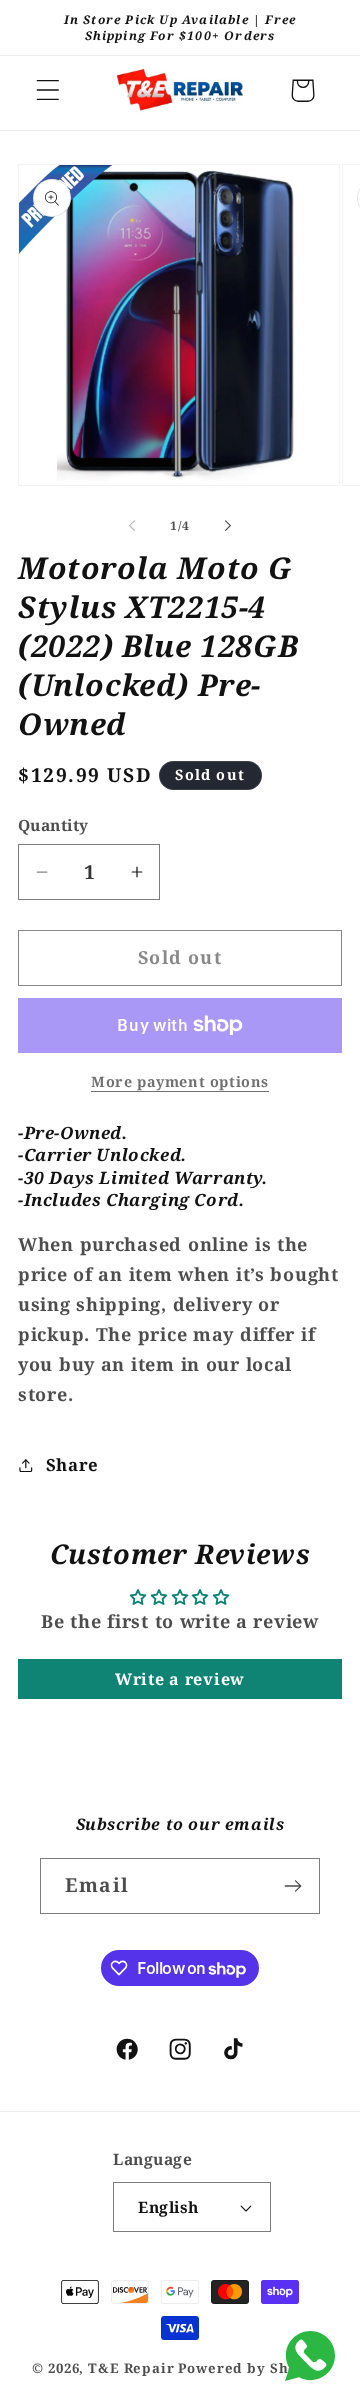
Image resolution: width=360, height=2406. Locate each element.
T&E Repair (131, 2368)
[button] (48, 90)
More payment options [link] (180, 1081)
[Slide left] (132, 526)
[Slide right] (228, 526)
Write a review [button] (180, 1679)
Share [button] (72, 1464)
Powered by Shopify (252, 2368)
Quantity (53, 825)
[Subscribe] (292, 1886)
